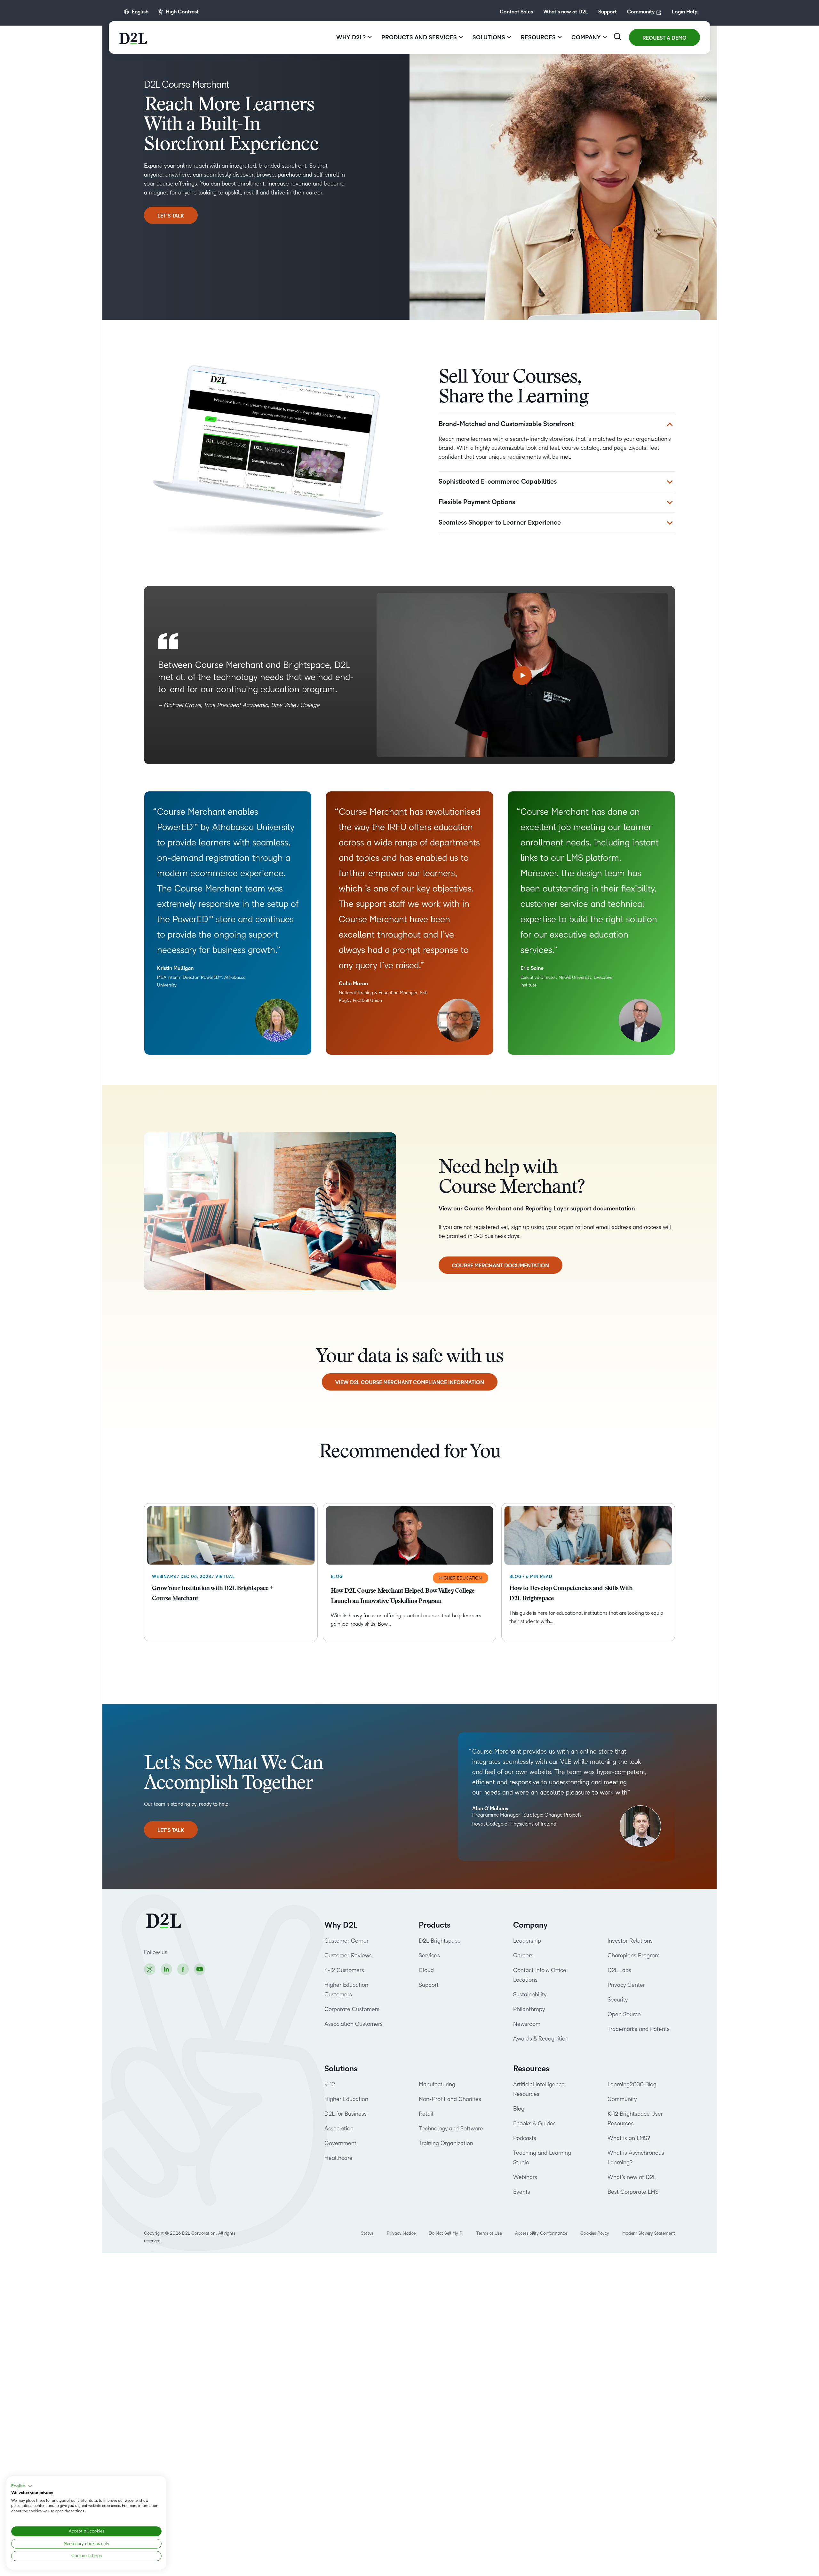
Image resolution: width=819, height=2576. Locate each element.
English (140, 12)
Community (641, 12)
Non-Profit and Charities (450, 2099)
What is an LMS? (629, 2138)
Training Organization (446, 2143)
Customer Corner (346, 1941)
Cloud (426, 1970)
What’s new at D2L (566, 12)
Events (522, 2192)
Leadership (527, 1941)
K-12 (330, 2084)
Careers (523, 1955)
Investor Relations (630, 1941)
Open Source (624, 2014)
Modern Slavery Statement (649, 2233)
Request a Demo (664, 38)
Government (340, 2143)
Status (367, 2233)
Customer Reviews (348, 1955)
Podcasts (525, 2138)
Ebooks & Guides (534, 2123)
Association (339, 2128)
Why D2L (341, 1925)
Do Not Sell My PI (446, 2233)
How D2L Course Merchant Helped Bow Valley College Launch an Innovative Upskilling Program (403, 1596)
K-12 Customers (344, 1970)
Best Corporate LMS (633, 2192)
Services (429, 1955)
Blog (519, 2109)
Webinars (525, 2177)
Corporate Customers (352, 2009)
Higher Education (346, 2099)
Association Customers (354, 2024)
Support (608, 12)
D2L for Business (346, 2114)
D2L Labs (619, 1970)
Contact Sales (516, 12)
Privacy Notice (401, 2233)
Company (530, 1925)
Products (435, 1925)
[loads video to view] (522, 675)
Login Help (685, 12)
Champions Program (634, 1955)
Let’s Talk (171, 216)
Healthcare (338, 2158)
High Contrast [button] (182, 12)
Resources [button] (538, 37)
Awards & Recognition (541, 2039)
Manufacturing (437, 2084)
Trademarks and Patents (639, 2029)
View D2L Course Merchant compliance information (410, 1383)
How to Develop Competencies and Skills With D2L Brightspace (571, 1594)
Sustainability (530, 1994)
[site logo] (133, 37)
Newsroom (527, 2024)
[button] (22, 2486)
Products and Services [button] (419, 37)
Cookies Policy (595, 2233)
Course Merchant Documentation (501, 1266)
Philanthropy (529, 2009)
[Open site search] (618, 37)
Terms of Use (489, 2233)
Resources (531, 2069)
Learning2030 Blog (632, 2084)
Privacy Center (626, 1985)
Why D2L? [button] (351, 37)
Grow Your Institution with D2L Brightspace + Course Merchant (212, 1594)
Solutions (341, 2069)
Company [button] (586, 37)
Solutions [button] (489, 37)
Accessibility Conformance (541, 2233)
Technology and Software (452, 2128)
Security (618, 2000)
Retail (426, 2114)
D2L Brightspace (440, 1941)
